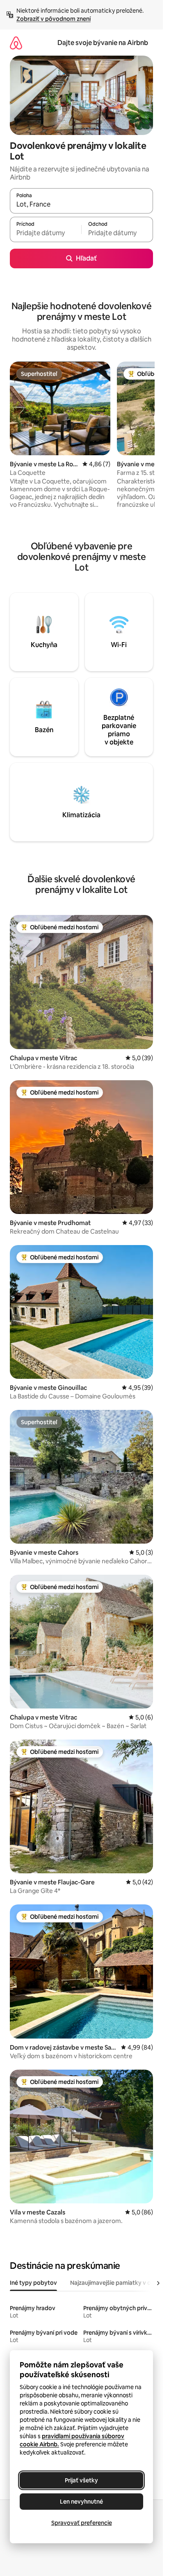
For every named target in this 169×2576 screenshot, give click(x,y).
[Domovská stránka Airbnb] (16, 43)
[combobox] (81, 205)
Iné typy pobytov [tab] (33, 2283)
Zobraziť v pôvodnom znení (54, 19)
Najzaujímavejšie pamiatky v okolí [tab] (115, 2283)
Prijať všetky (81, 2480)
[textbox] (46, 233)
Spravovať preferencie (82, 2523)
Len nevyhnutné (81, 2502)
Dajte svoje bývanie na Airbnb (103, 43)
